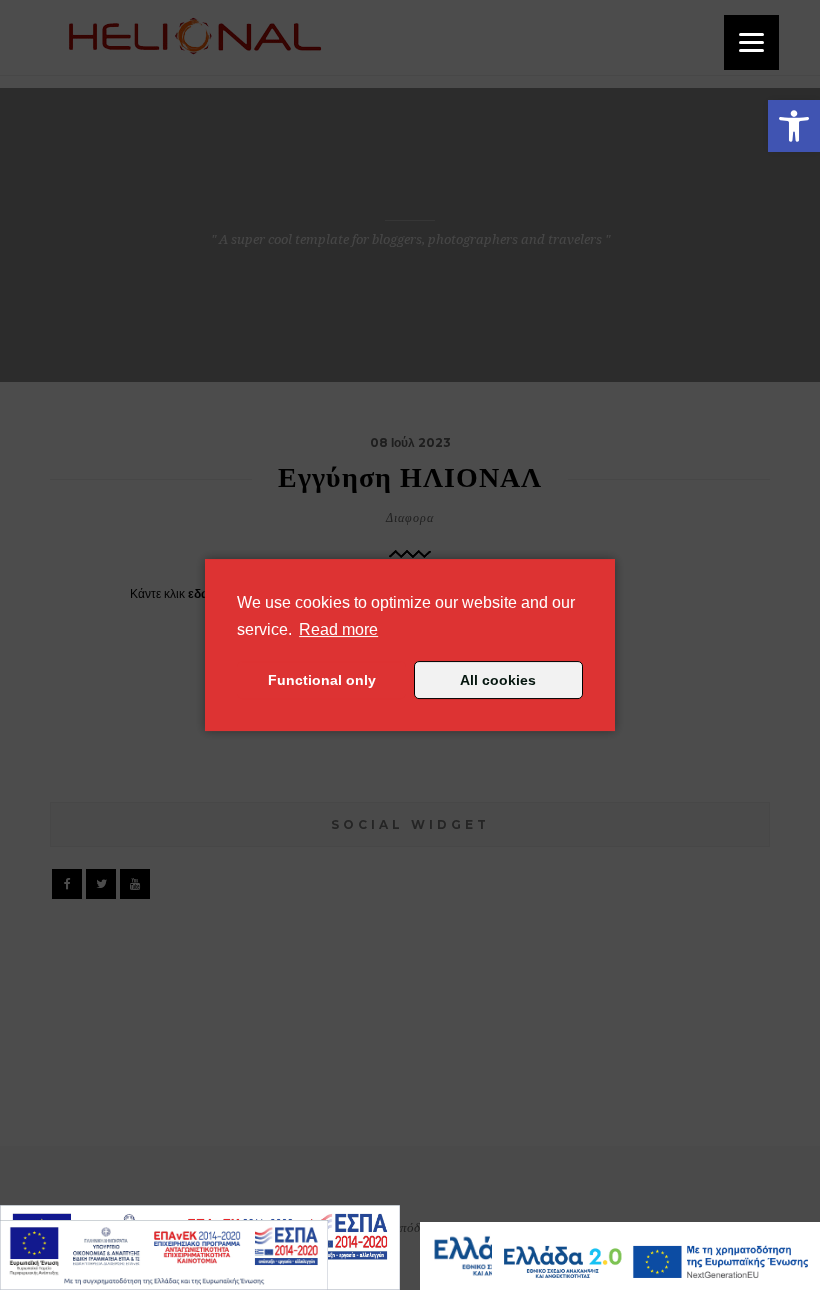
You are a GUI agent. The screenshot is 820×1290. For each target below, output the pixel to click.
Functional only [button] (322, 680)
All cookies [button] (498, 680)
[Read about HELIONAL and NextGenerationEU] (656, 1262)
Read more (338, 629)
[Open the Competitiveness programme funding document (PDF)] (164, 1255)
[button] (794, 126)
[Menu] (751, 42)
